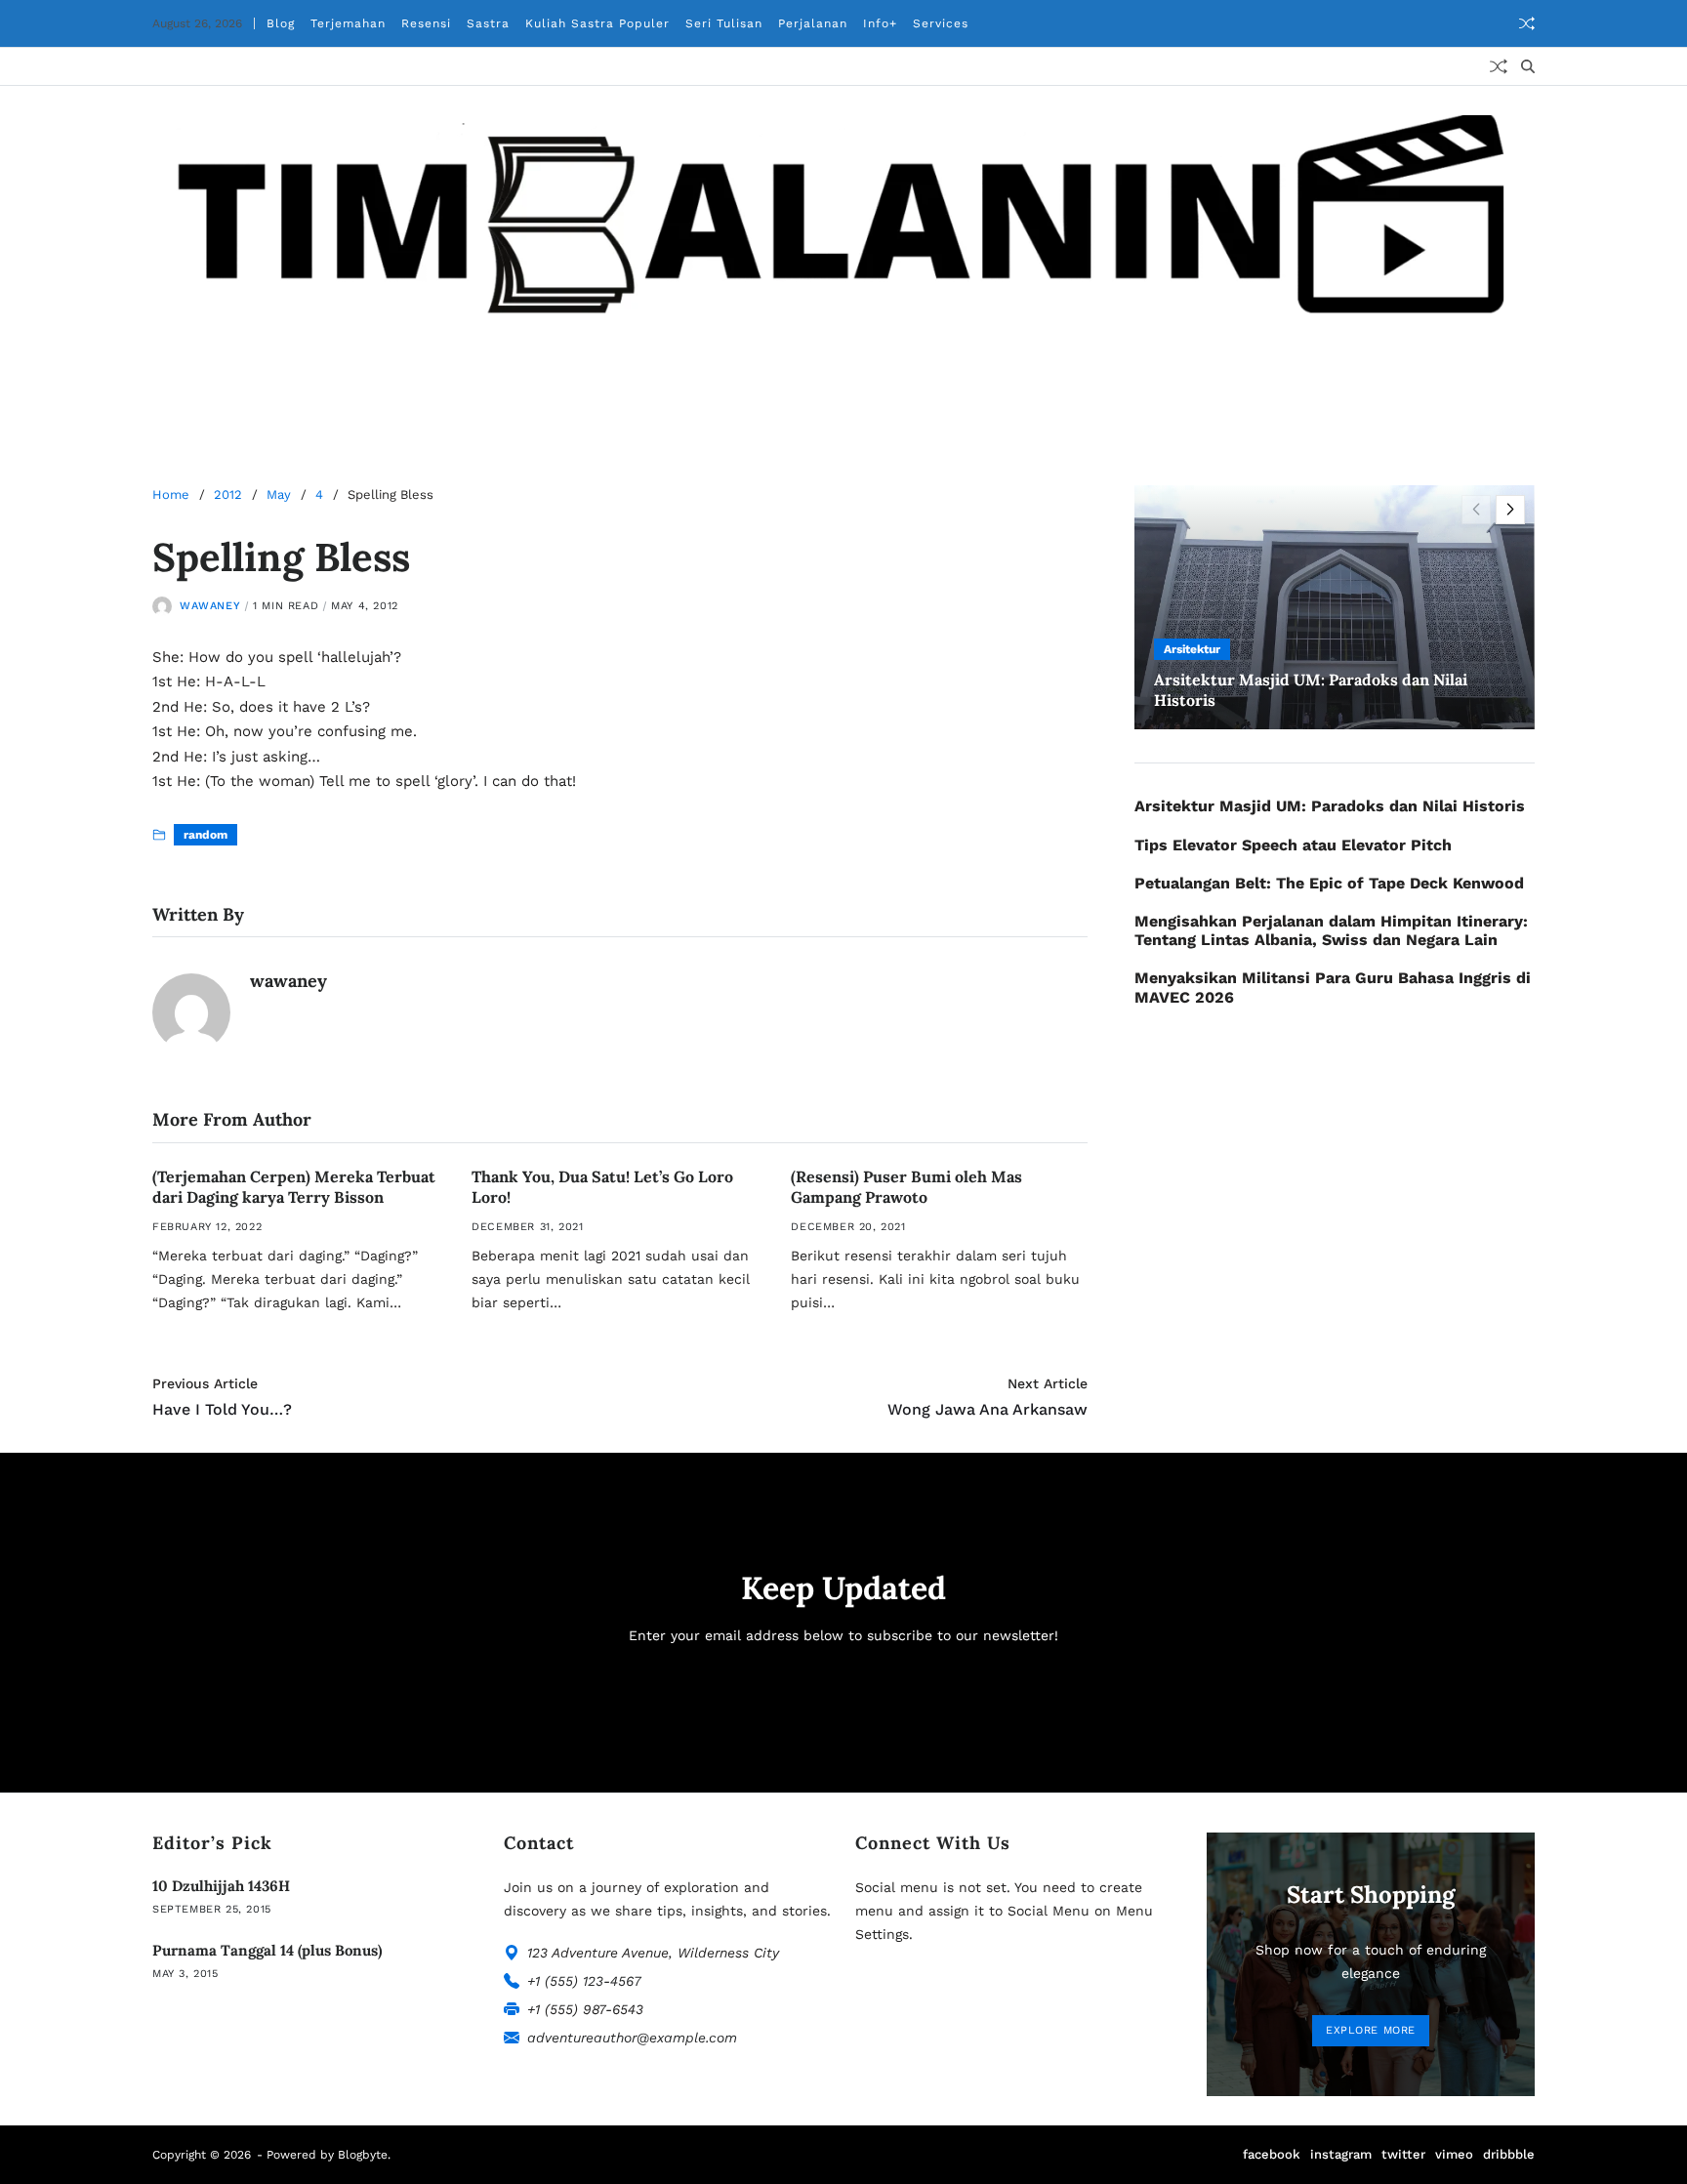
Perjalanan (813, 23)
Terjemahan (348, 23)
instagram (1341, 2154)
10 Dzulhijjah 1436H (221, 1886)
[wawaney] (191, 1012)
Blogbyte (363, 2155)
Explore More (1371, 2030)
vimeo (1454, 2154)
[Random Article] (1527, 23)
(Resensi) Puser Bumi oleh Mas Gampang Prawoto (906, 1187)
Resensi (426, 23)
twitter (1403, 2154)
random (206, 835)
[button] (1510, 510)
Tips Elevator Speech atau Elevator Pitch (1293, 845)
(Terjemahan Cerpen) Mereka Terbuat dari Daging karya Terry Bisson (294, 1187)
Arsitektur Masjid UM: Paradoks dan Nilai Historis (1330, 806)
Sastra (488, 23)
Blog (281, 23)
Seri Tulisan (724, 23)
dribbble (1509, 2154)
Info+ (880, 23)
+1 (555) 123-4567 (584, 1981)
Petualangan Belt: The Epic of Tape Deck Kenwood (1329, 883)
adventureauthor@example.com (632, 2038)
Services (941, 23)
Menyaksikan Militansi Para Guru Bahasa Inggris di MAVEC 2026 (1333, 987)
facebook (1272, 2154)
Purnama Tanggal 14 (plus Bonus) (267, 1950)
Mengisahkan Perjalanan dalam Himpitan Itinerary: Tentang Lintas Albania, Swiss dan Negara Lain (1331, 930)
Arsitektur (1192, 649)
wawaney (210, 606)
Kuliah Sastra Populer (597, 23)
